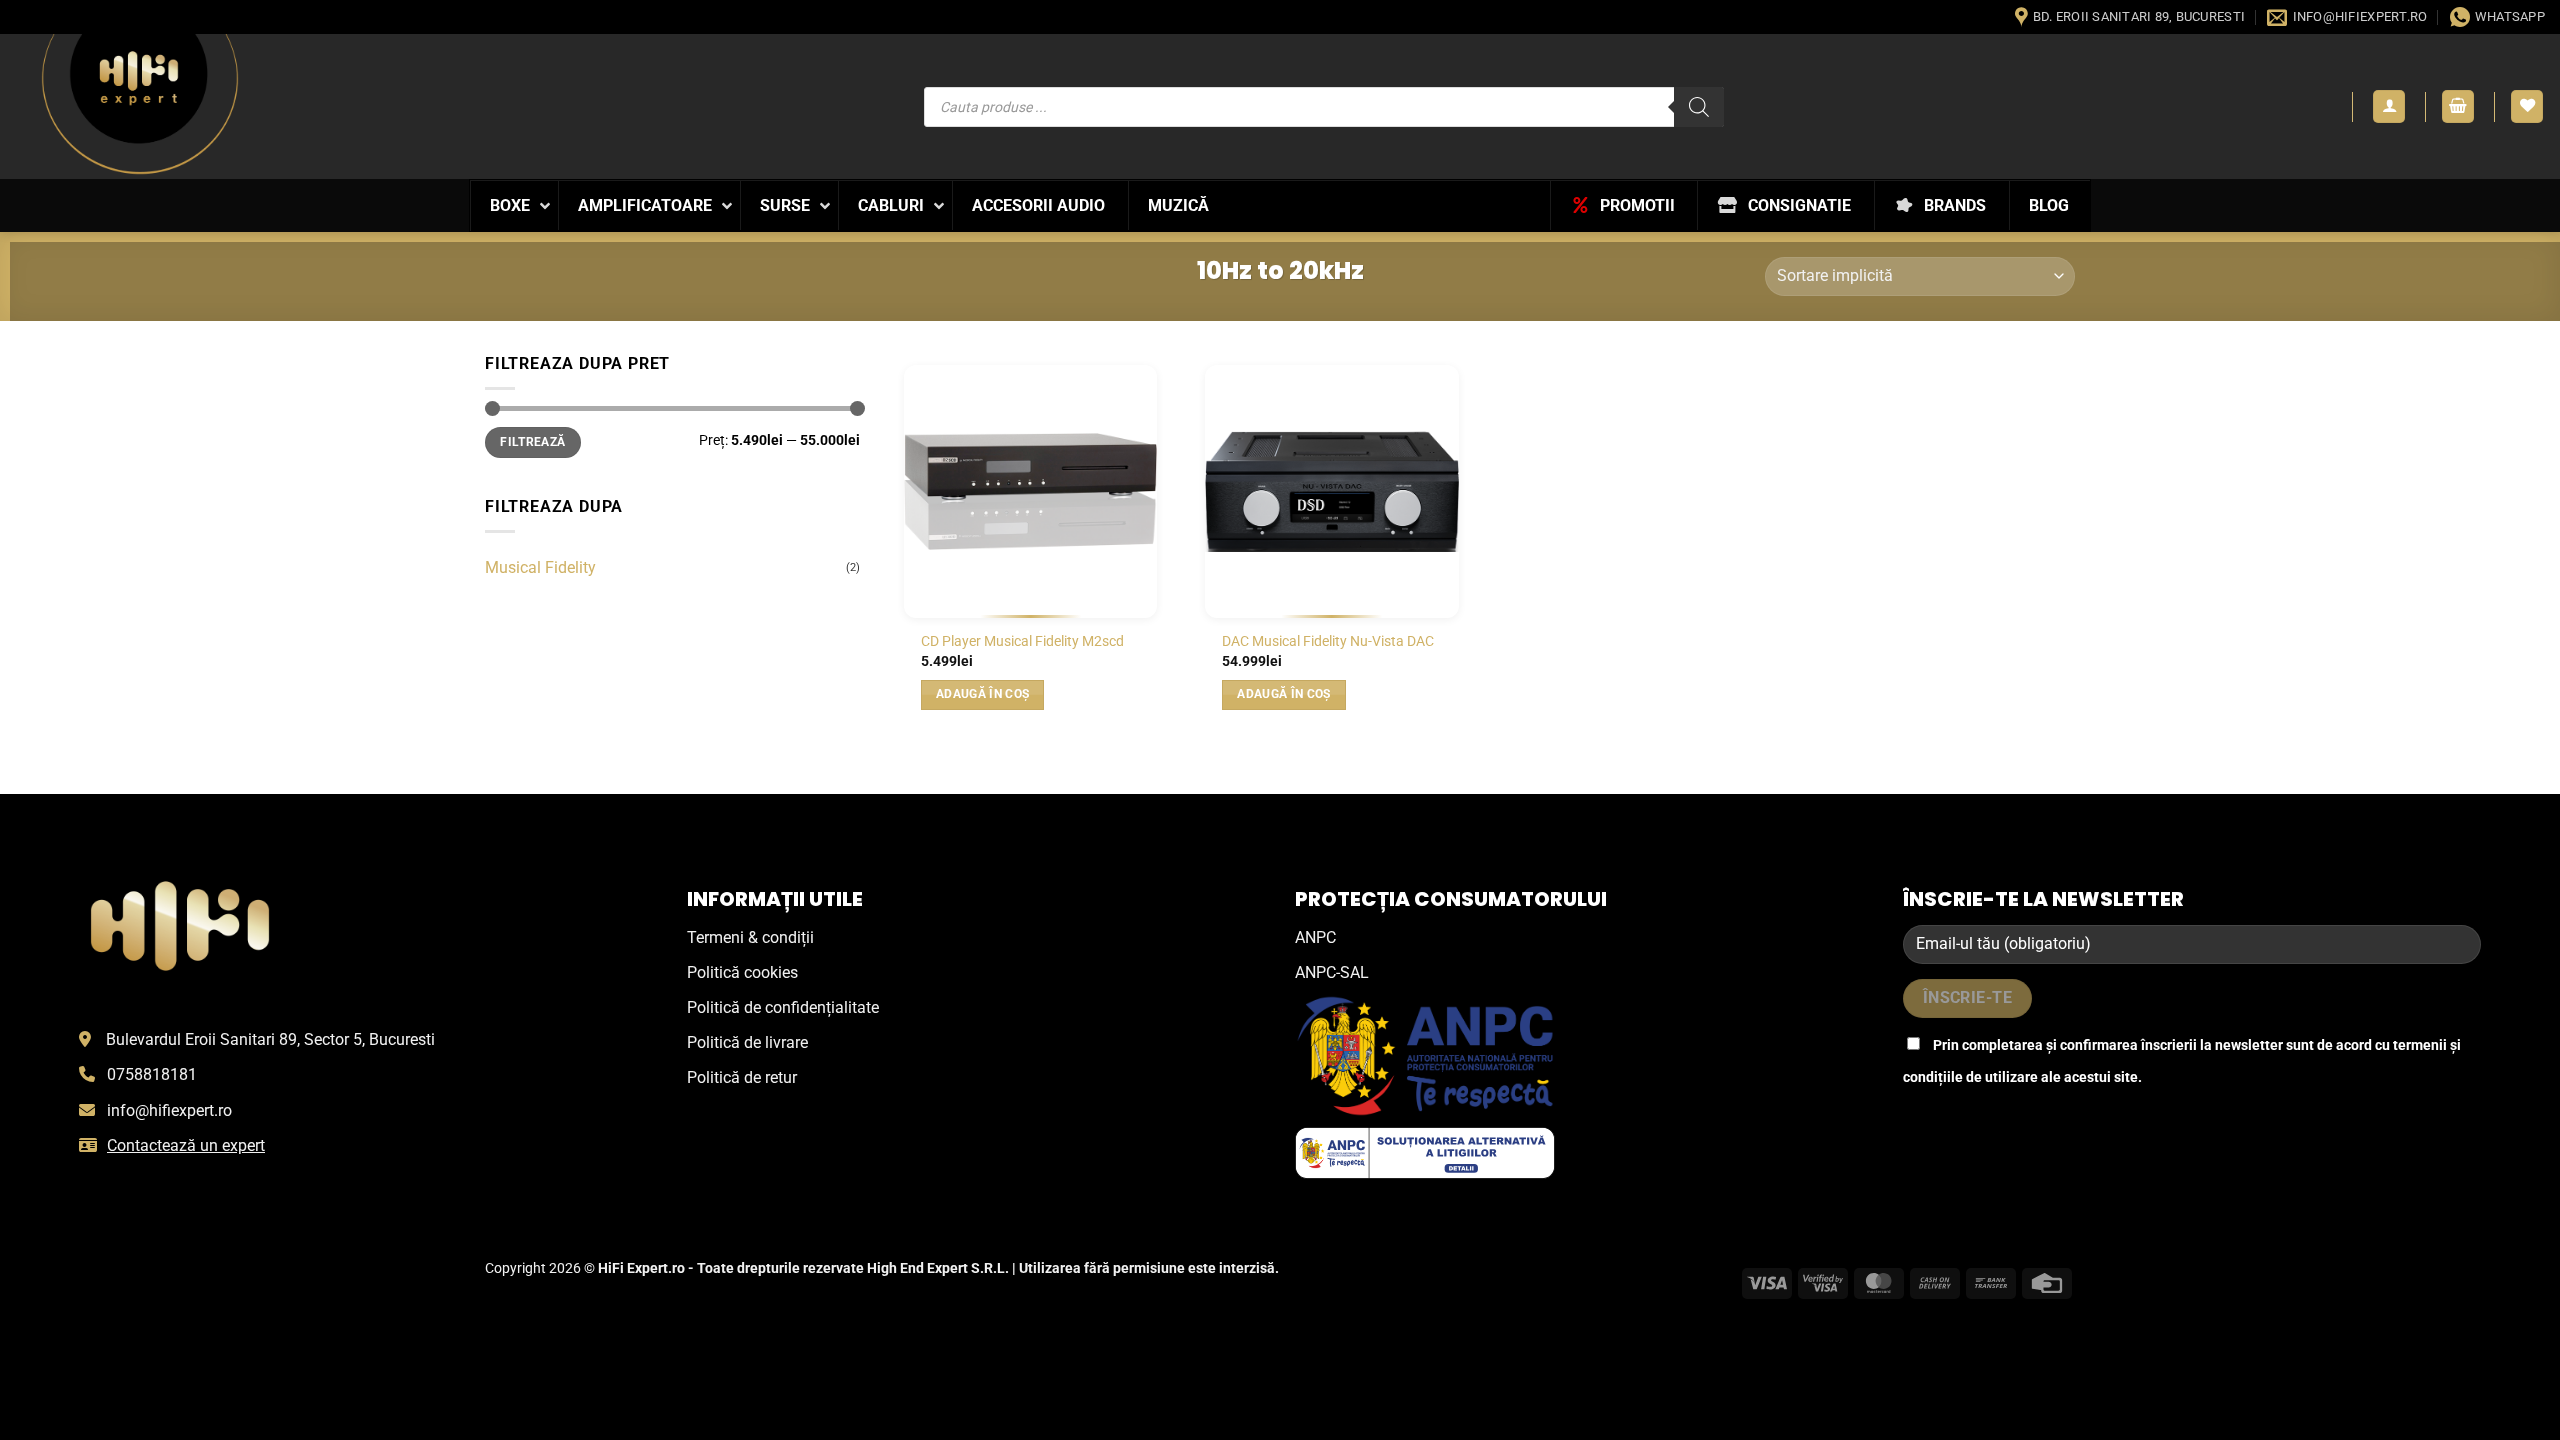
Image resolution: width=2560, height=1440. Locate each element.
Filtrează (532, 442)
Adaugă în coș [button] (983, 694)
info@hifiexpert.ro (169, 1110)
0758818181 (152, 1074)
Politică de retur (742, 1077)
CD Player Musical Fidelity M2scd (1022, 641)
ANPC (1315, 937)
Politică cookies (742, 972)
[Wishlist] (2527, 106)
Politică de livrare (747, 1042)
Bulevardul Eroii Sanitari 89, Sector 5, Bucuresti (270, 1039)
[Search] (1699, 107)
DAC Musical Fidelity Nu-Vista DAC (1328, 641)
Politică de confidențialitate (783, 1007)
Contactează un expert (186, 1145)
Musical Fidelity (540, 567)
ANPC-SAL (1332, 972)
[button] (2389, 106)
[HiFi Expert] (140, 103)
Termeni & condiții (750, 937)
